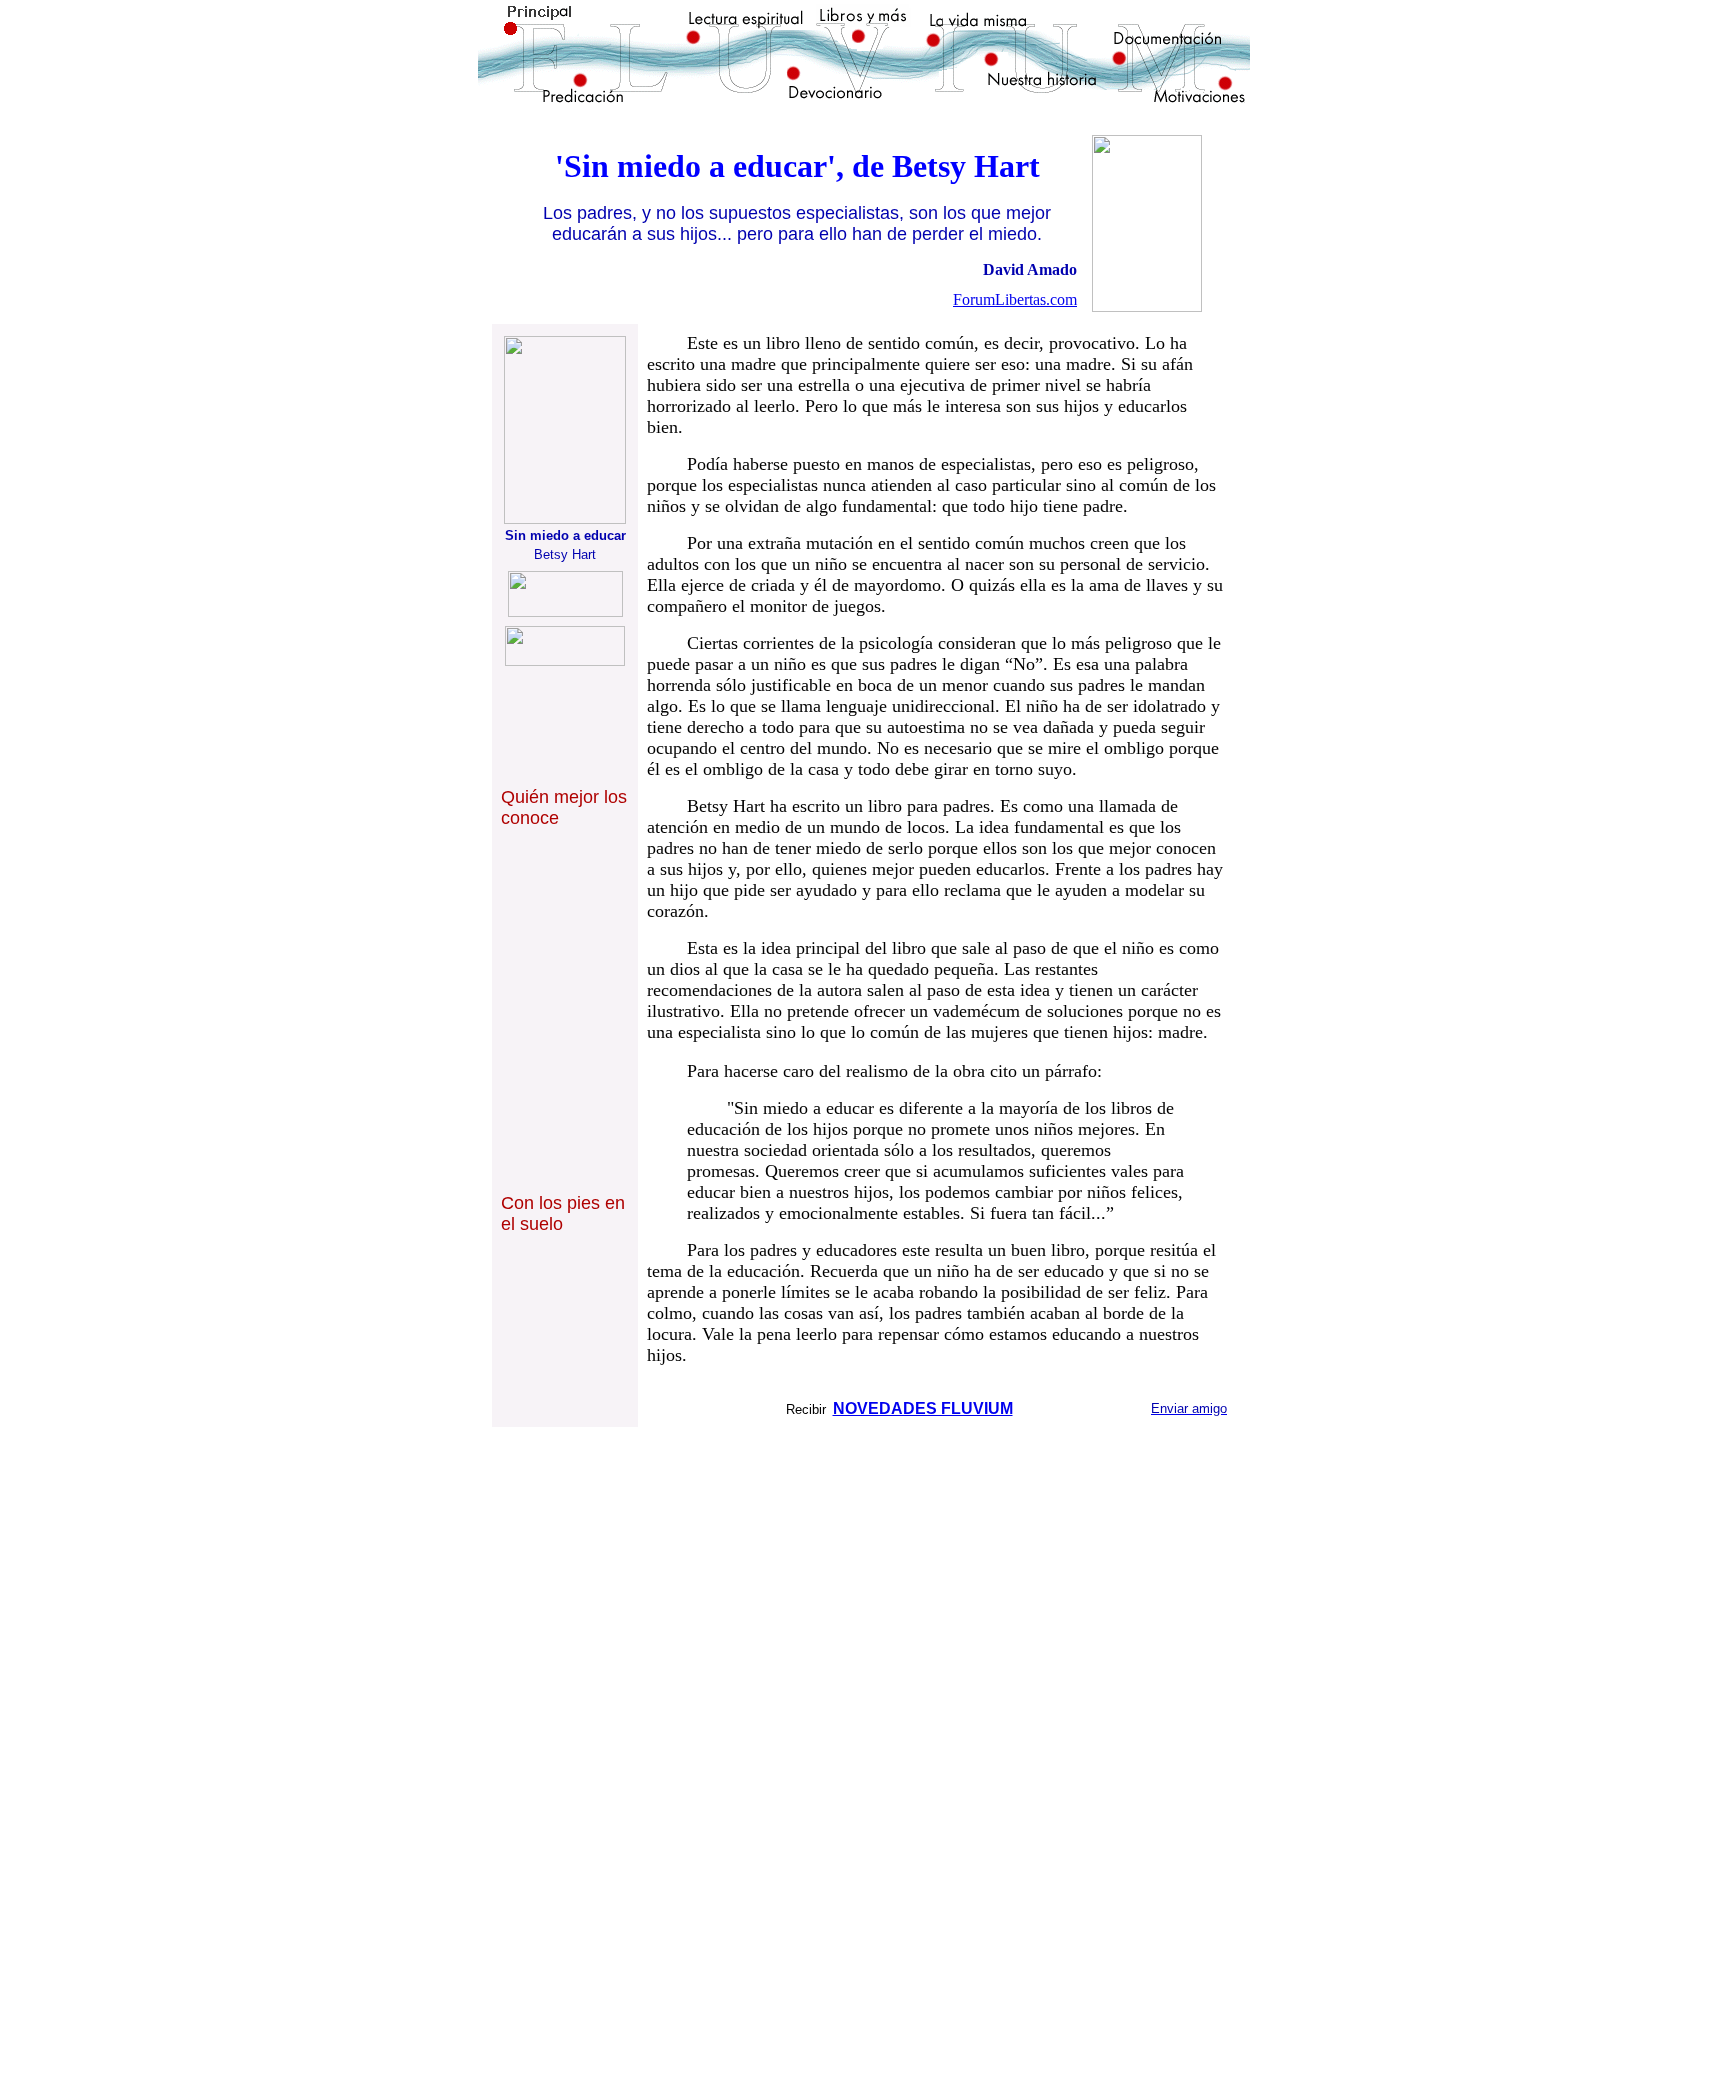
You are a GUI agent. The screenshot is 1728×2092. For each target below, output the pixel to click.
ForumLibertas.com (1015, 299)
